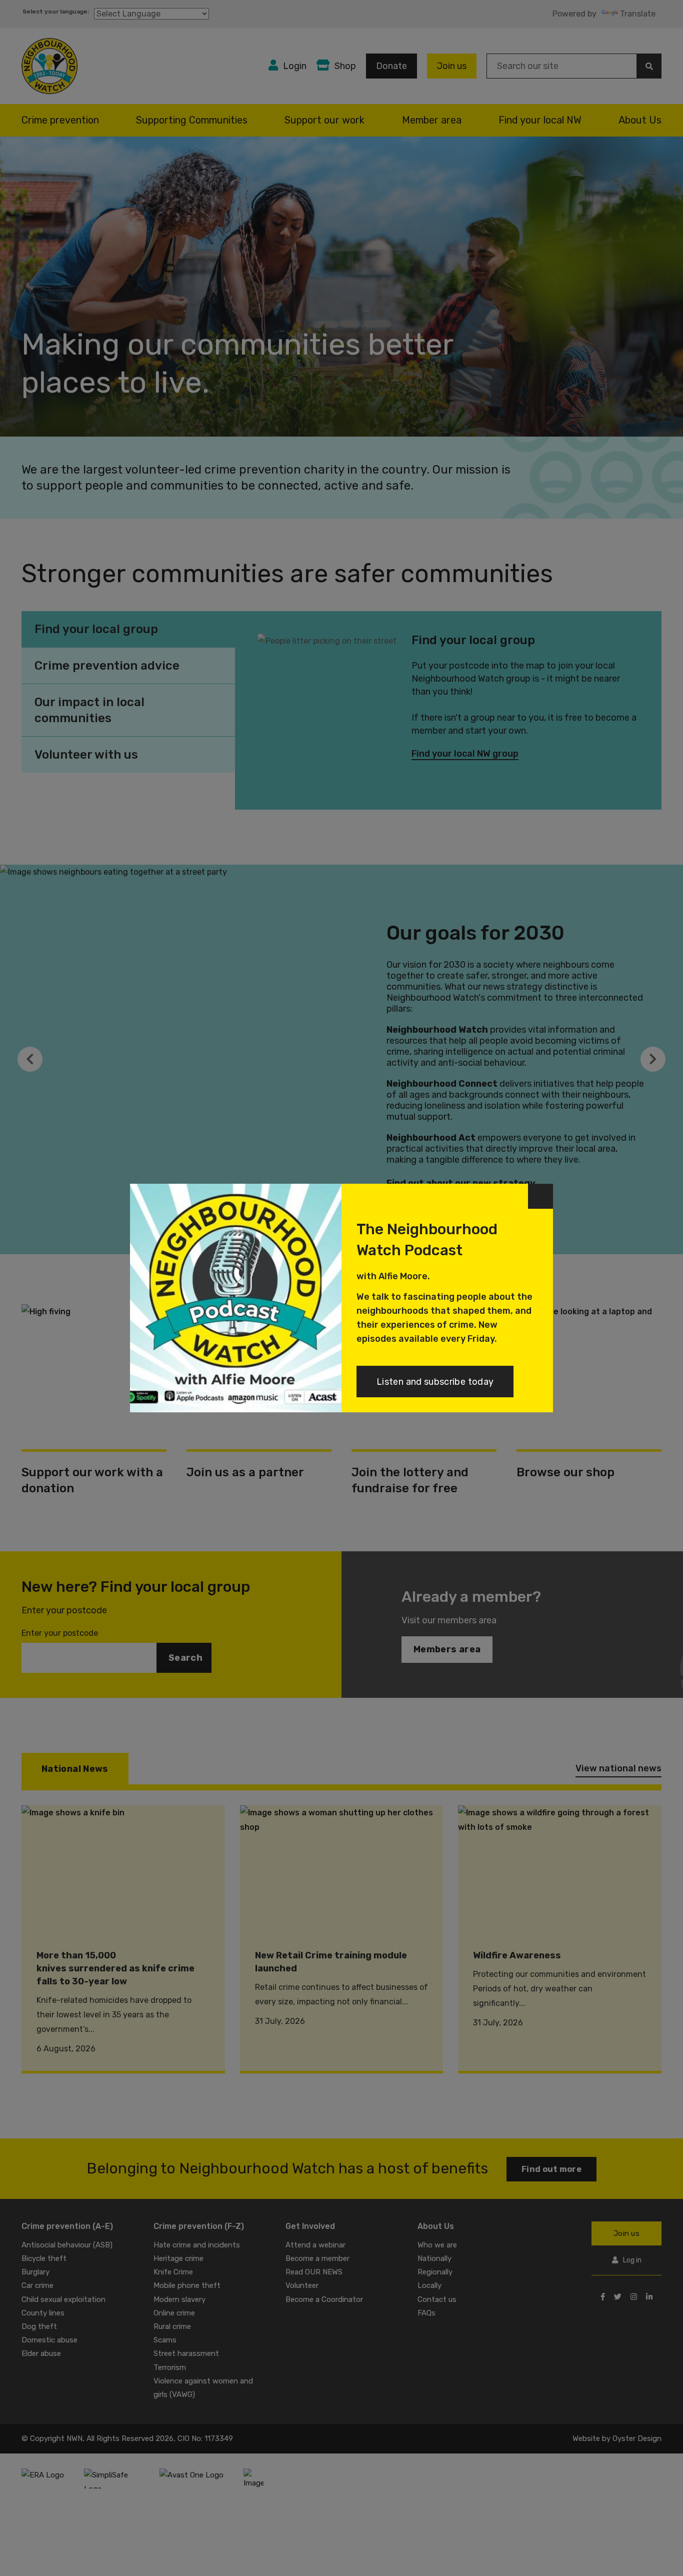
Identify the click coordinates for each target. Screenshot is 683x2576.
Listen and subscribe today (435, 1382)
